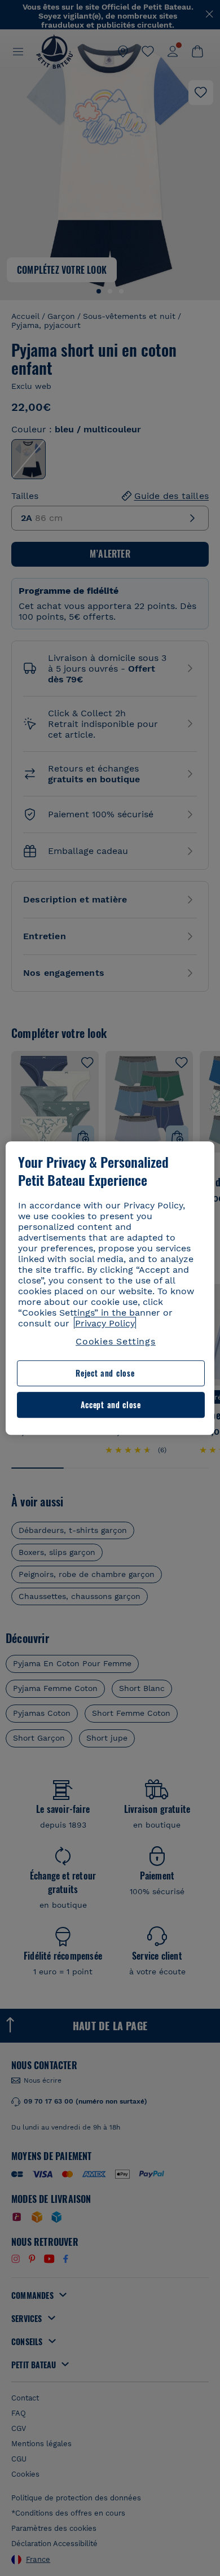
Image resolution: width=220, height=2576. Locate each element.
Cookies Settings (116, 1341)
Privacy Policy (105, 1323)
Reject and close (105, 1374)
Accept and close (111, 1405)
